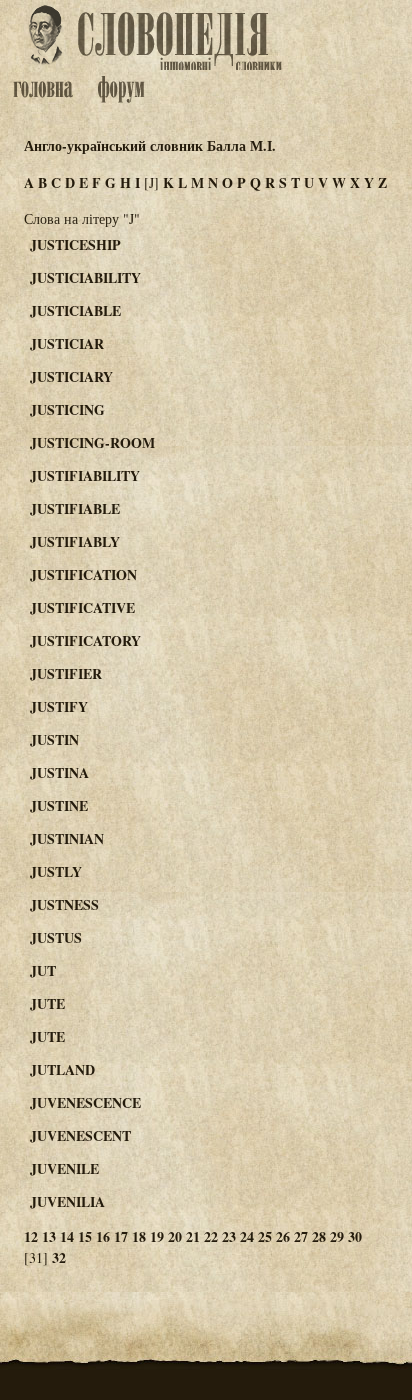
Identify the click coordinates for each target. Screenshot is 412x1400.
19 (157, 1236)
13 (49, 1236)
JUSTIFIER (66, 673)
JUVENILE (64, 1168)
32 (59, 1257)
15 (85, 1236)
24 (247, 1236)
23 (229, 1236)
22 (211, 1236)
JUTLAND (62, 1069)
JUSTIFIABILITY (85, 475)
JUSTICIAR (67, 343)
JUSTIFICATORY (85, 640)
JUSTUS (56, 937)
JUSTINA (59, 772)
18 (139, 1236)
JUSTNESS (64, 904)
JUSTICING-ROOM (92, 442)
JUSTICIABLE (75, 310)
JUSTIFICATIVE (82, 607)
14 (67, 1236)
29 (337, 1236)
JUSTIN (54, 739)
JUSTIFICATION (83, 574)
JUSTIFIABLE (75, 508)
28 (319, 1236)
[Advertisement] (336, 321)
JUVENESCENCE (85, 1102)
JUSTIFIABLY (75, 541)
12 (31, 1236)
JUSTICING (67, 409)
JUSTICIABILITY (85, 277)
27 (301, 1236)
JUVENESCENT (80, 1135)
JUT (43, 970)
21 (193, 1236)
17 (121, 1236)
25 (265, 1236)
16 (103, 1236)
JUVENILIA (67, 1201)
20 (175, 1236)
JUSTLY (56, 871)
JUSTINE (59, 805)
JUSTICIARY (71, 376)
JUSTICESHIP (75, 244)
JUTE (47, 1003)
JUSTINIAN (67, 838)
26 (283, 1236)
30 (355, 1236)
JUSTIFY (59, 706)
